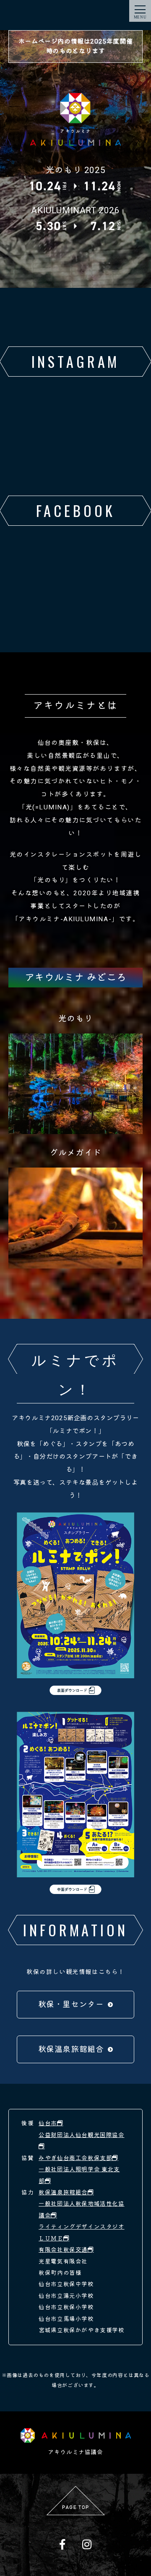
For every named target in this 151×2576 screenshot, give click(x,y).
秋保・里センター (71, 2005)
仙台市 (48, 2123)
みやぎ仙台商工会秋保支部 (75, 2158)
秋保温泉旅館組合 (71, 2049)
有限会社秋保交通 (63, 2250)
